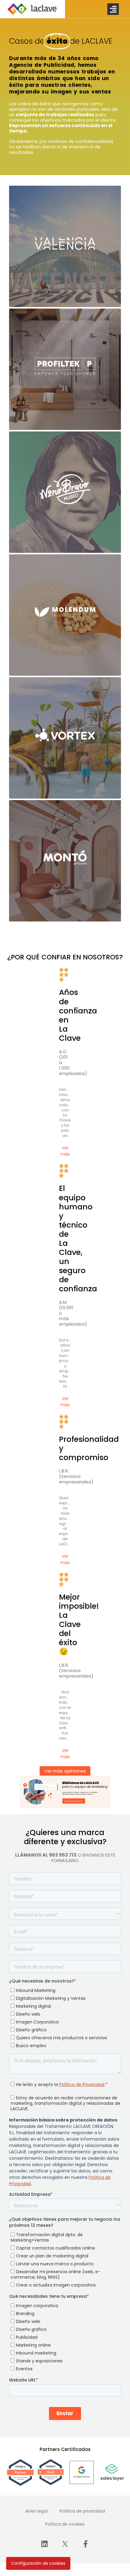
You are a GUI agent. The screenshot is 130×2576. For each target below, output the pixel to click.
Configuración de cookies (38, 2563)
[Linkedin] (44, 2544)
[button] (113, 9)
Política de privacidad (82, 2511)
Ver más (65, 1151)
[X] (65, 2544)
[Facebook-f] (86, 2544)
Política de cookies (65, 2524)
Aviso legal (36, 2511)
